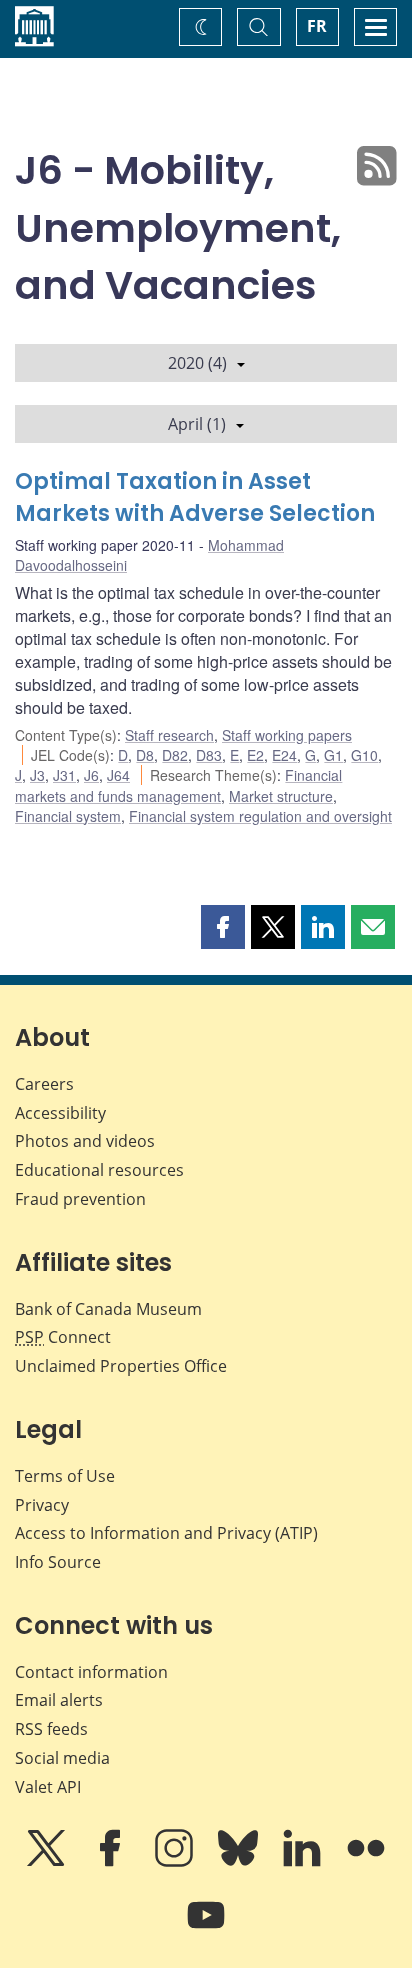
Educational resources (99, 1170)
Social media (62, 1758)
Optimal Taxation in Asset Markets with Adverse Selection (195, 497)
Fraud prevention (80, 1199)
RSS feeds (51, 1729)
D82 (175, 755)
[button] (223, 927)
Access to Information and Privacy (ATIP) (166, 1533)
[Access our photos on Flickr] (366, 1862)
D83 (209, 755)
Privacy (42, 1505)
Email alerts (59, 1700)
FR (317, 26)
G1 (333, 755)
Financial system (68, 816)
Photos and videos (85, 1141)
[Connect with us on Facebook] (112, 1862)
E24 (284, 755)
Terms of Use (65, 1476)
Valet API (48, 1787)
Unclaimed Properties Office (121, 1366)
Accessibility (60, 1113)
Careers (44, 1084)
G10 (364, 755)
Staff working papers (287, 735)
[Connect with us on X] (48, 1862)
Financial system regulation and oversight (260, 816)
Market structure (281, 796)
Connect (63, 1337)
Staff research (169, 735)
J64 (118, 775)
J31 (64, 775)
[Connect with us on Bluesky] (240, 1862)
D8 (145, 755)
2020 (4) (197, 363)
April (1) (197, 424)
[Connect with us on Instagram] (176, 1862)
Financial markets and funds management (178, 785)
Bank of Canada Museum (108, 1309)
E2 (255, 755)
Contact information (91, 1672)
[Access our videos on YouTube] (206, 1929)
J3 (37, 775)
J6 (91, 775)
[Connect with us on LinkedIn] (304, 1862)
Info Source (58, 1562)
